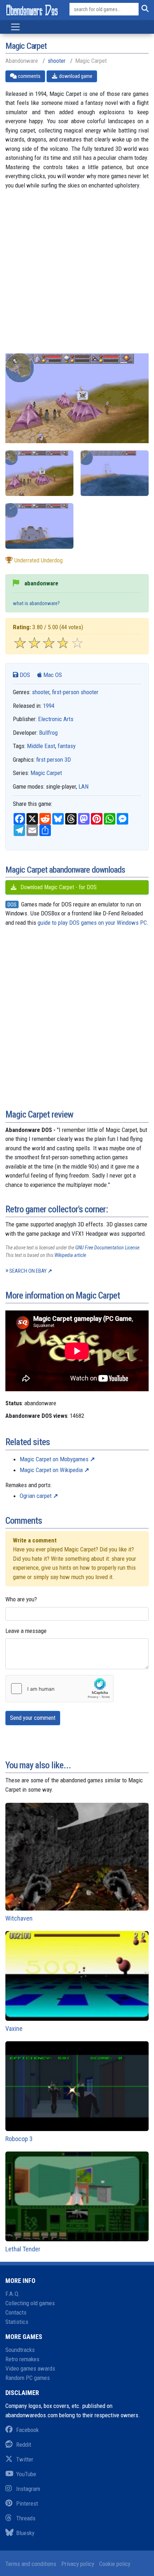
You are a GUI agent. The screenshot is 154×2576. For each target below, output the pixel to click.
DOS (24, 675)
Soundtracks (20, 2350)
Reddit (24, 2445)
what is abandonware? (36, 603)
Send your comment (33, 1718)
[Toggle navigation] (15, 27)
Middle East (41, 746)
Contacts (16, 2312)
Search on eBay (28, 1271)
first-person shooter (75, 692)
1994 (49, 706)
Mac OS (52, 675)
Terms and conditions (31, 2564)
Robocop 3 (19, 2139)
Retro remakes (22, 2359)
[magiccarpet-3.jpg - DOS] (39, 473)
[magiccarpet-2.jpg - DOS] (115, 473)
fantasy (67, 746)
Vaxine (14, 2029)
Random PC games (28, 2378)
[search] (144, 9)
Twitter (25, 2459)
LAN (83, 786)
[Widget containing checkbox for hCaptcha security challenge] (59, 1689)
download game (75, 76)
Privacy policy (78, 2564)
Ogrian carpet (36, 1496)
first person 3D (54, 760)
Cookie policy (115, 2564)
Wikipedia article (70, 1255)
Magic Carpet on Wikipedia (51, 1470)
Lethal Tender (23, 2249)
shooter (57, 61)
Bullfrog (48, 733)
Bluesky (25, 2533)
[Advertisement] (77, 276)
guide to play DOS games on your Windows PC (92, 923)
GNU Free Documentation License (107, 1248)
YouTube (26, 2474)
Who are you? (21, 1599)
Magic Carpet (46, 773)
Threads (26, 2518)
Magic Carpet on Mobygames (54, 1459)
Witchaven (19, 1918)
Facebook (27, 2430)
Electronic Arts (56, 719)
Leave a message (26, 1631)
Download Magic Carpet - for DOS (58, 887)
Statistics (17, 2322)
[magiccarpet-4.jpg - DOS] (39, 526)
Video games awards (30, 2368)
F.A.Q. (13, 2294)
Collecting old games (30, 2303)
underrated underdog (38, 560)
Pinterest (27, 2503)
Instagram (28, 2489)
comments (29, 76)
